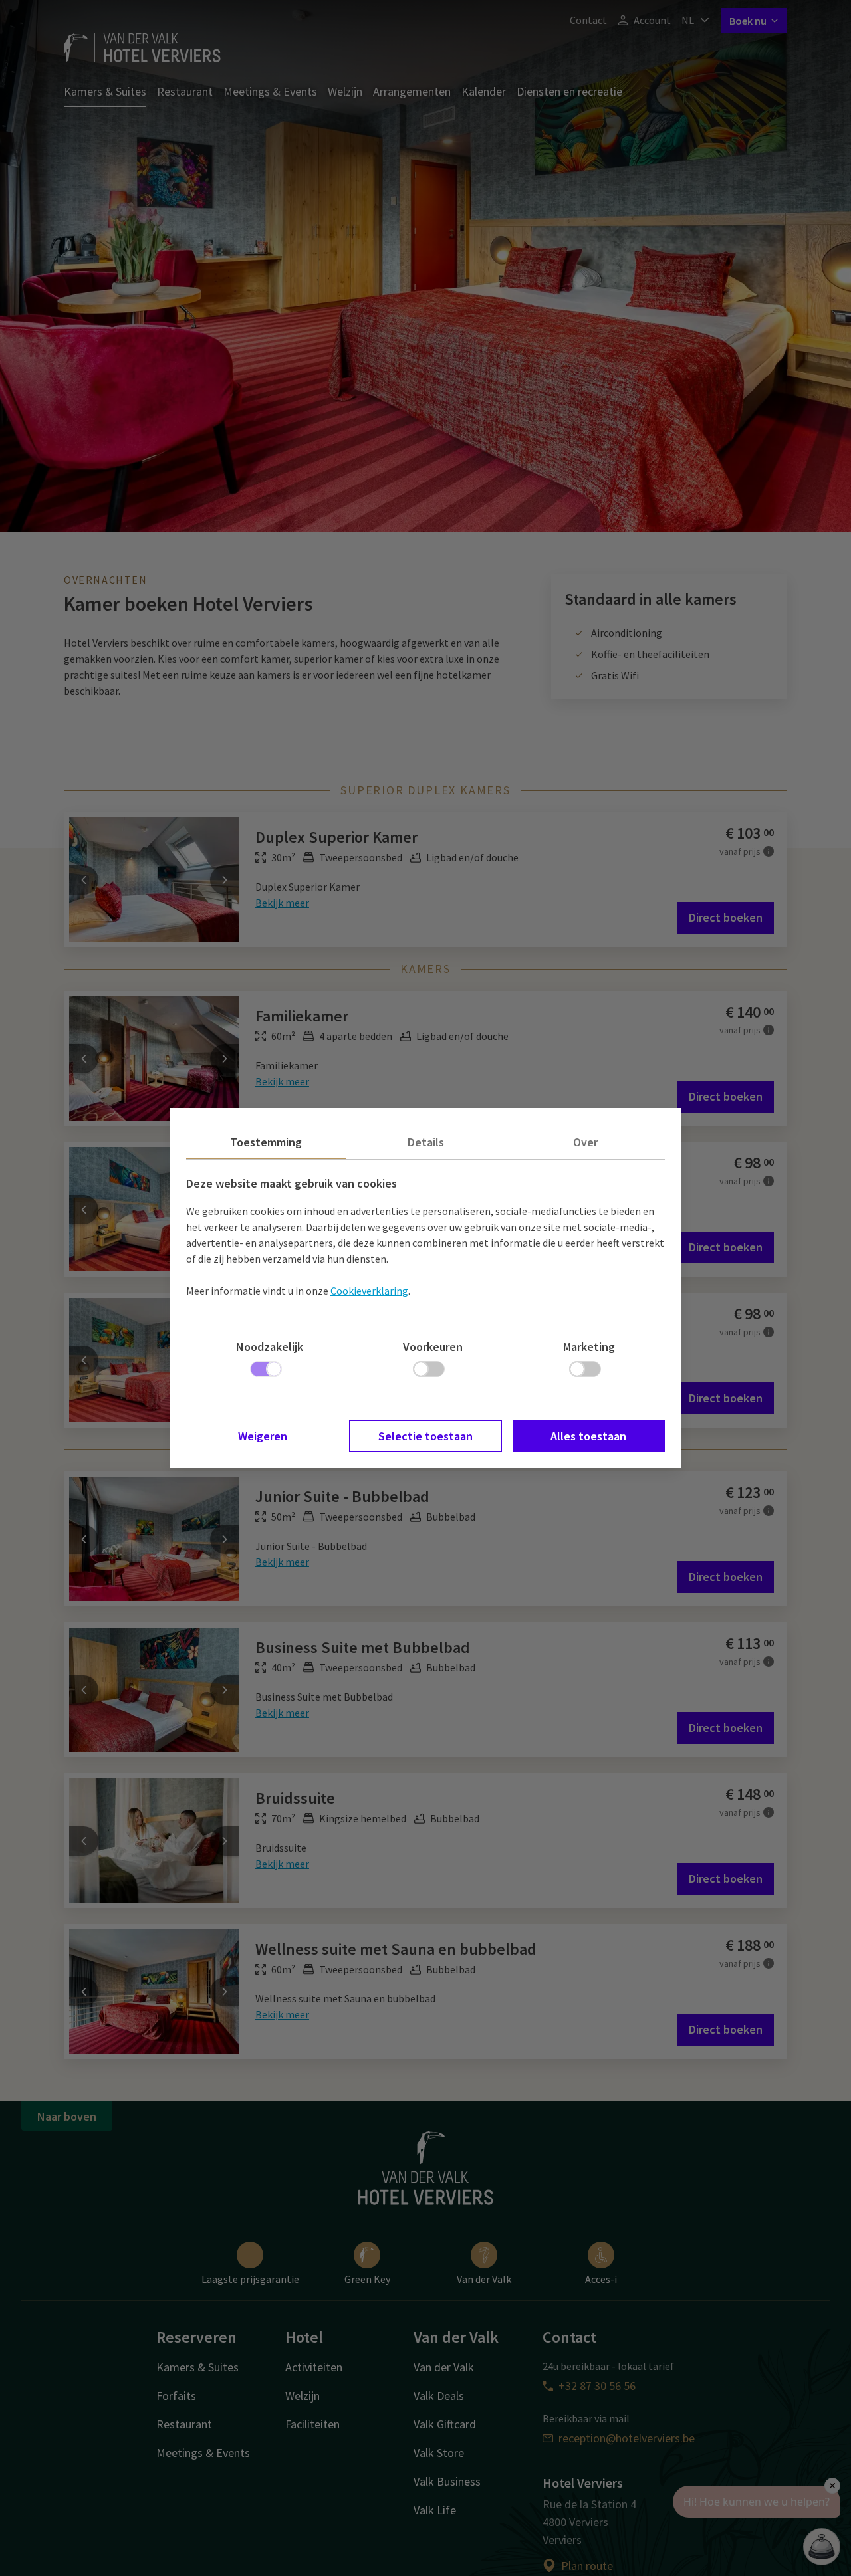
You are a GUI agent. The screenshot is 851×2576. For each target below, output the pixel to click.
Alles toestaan (588, 1436)
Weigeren (263, 1436)
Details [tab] (426, 1142)
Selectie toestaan (425, 1436)
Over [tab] (585, 1142)
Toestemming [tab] (266, 1142)
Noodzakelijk (270, 1347)
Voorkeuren (433, 1347)
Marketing (589, 1347)
